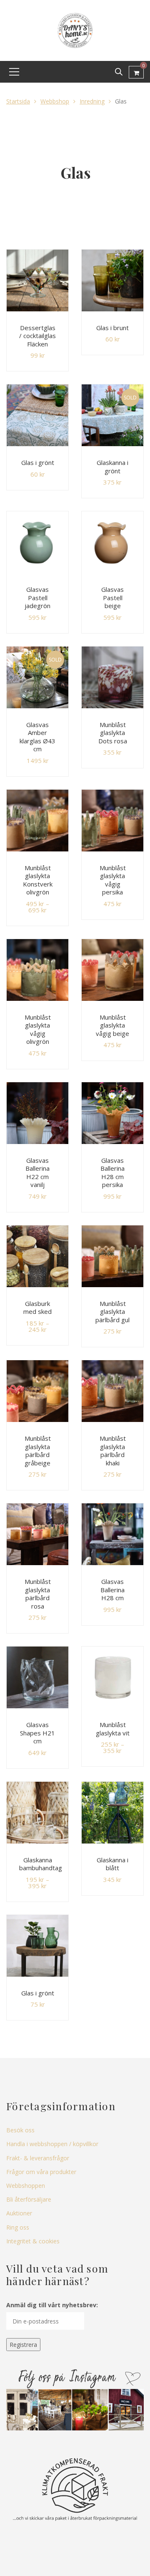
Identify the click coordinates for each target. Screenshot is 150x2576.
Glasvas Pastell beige (112, 597)
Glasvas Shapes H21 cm (37, 1733)
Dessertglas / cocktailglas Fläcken (37, 336)
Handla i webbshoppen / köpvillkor (52, 2144)
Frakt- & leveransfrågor (38, 2158)
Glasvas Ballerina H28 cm (112, 1590)
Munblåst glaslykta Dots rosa (113, 733)
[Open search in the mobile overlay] (119, 72)
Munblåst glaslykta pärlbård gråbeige (38, 1451)
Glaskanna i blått (112, 1864)
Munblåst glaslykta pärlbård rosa (38, 1594)
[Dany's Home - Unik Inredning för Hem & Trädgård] (75, 30)
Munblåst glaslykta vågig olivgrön (38, 1029)
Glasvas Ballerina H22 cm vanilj (37, 1173)
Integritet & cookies (33, 2241)
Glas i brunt (112, 328)
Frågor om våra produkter (41, 2172)
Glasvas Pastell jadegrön (37, 597)
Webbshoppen (26, 2186)
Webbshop (55, 101)
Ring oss (18, 2227)
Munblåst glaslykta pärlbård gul (112, 1312)
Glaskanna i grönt (112, 467)
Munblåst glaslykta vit (113, 1729)
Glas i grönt (38, 462)
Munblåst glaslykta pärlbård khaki (113, 1451)
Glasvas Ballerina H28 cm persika (112, 1173)
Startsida (18, 101)
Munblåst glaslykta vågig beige (112, 1025)
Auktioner (19, 2213)
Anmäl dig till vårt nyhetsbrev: (52, 2305)
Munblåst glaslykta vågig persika (113, 880)
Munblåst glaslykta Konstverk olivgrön (38, 880)
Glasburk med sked (37, 1308)
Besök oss (20, 2130)
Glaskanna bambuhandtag (41, 1864)
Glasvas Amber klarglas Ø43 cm (37, 737)
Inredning (92, 101)
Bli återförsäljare (29, 2199)
